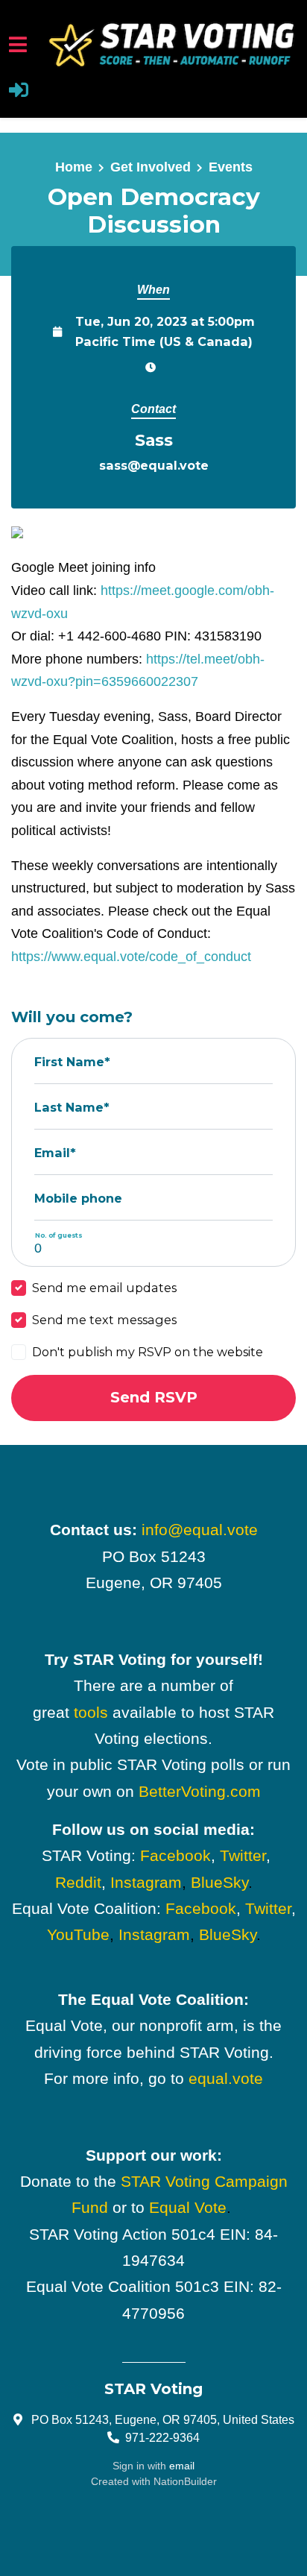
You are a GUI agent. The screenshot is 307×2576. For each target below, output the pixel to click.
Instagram (146, 1882)
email (182, 2466)
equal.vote (226, 2078)
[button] (19, 92)
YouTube (78, 1934)
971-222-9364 (162, 2437)
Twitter (243, 1855)
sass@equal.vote (154, 465)
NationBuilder (185, 2481)
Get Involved (151, 167)
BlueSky (219, 1882)
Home (74, 167)
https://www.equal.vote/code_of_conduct (131, 957)
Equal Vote (188, 2207)
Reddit (78, 1882)
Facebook (175, 1855)
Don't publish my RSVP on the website (148, 1352)
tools (91, 1712)
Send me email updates (104, 1288)
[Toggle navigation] (18, 44)
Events (231, 167)
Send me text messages (104, 1320)
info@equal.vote (200, 1530)
